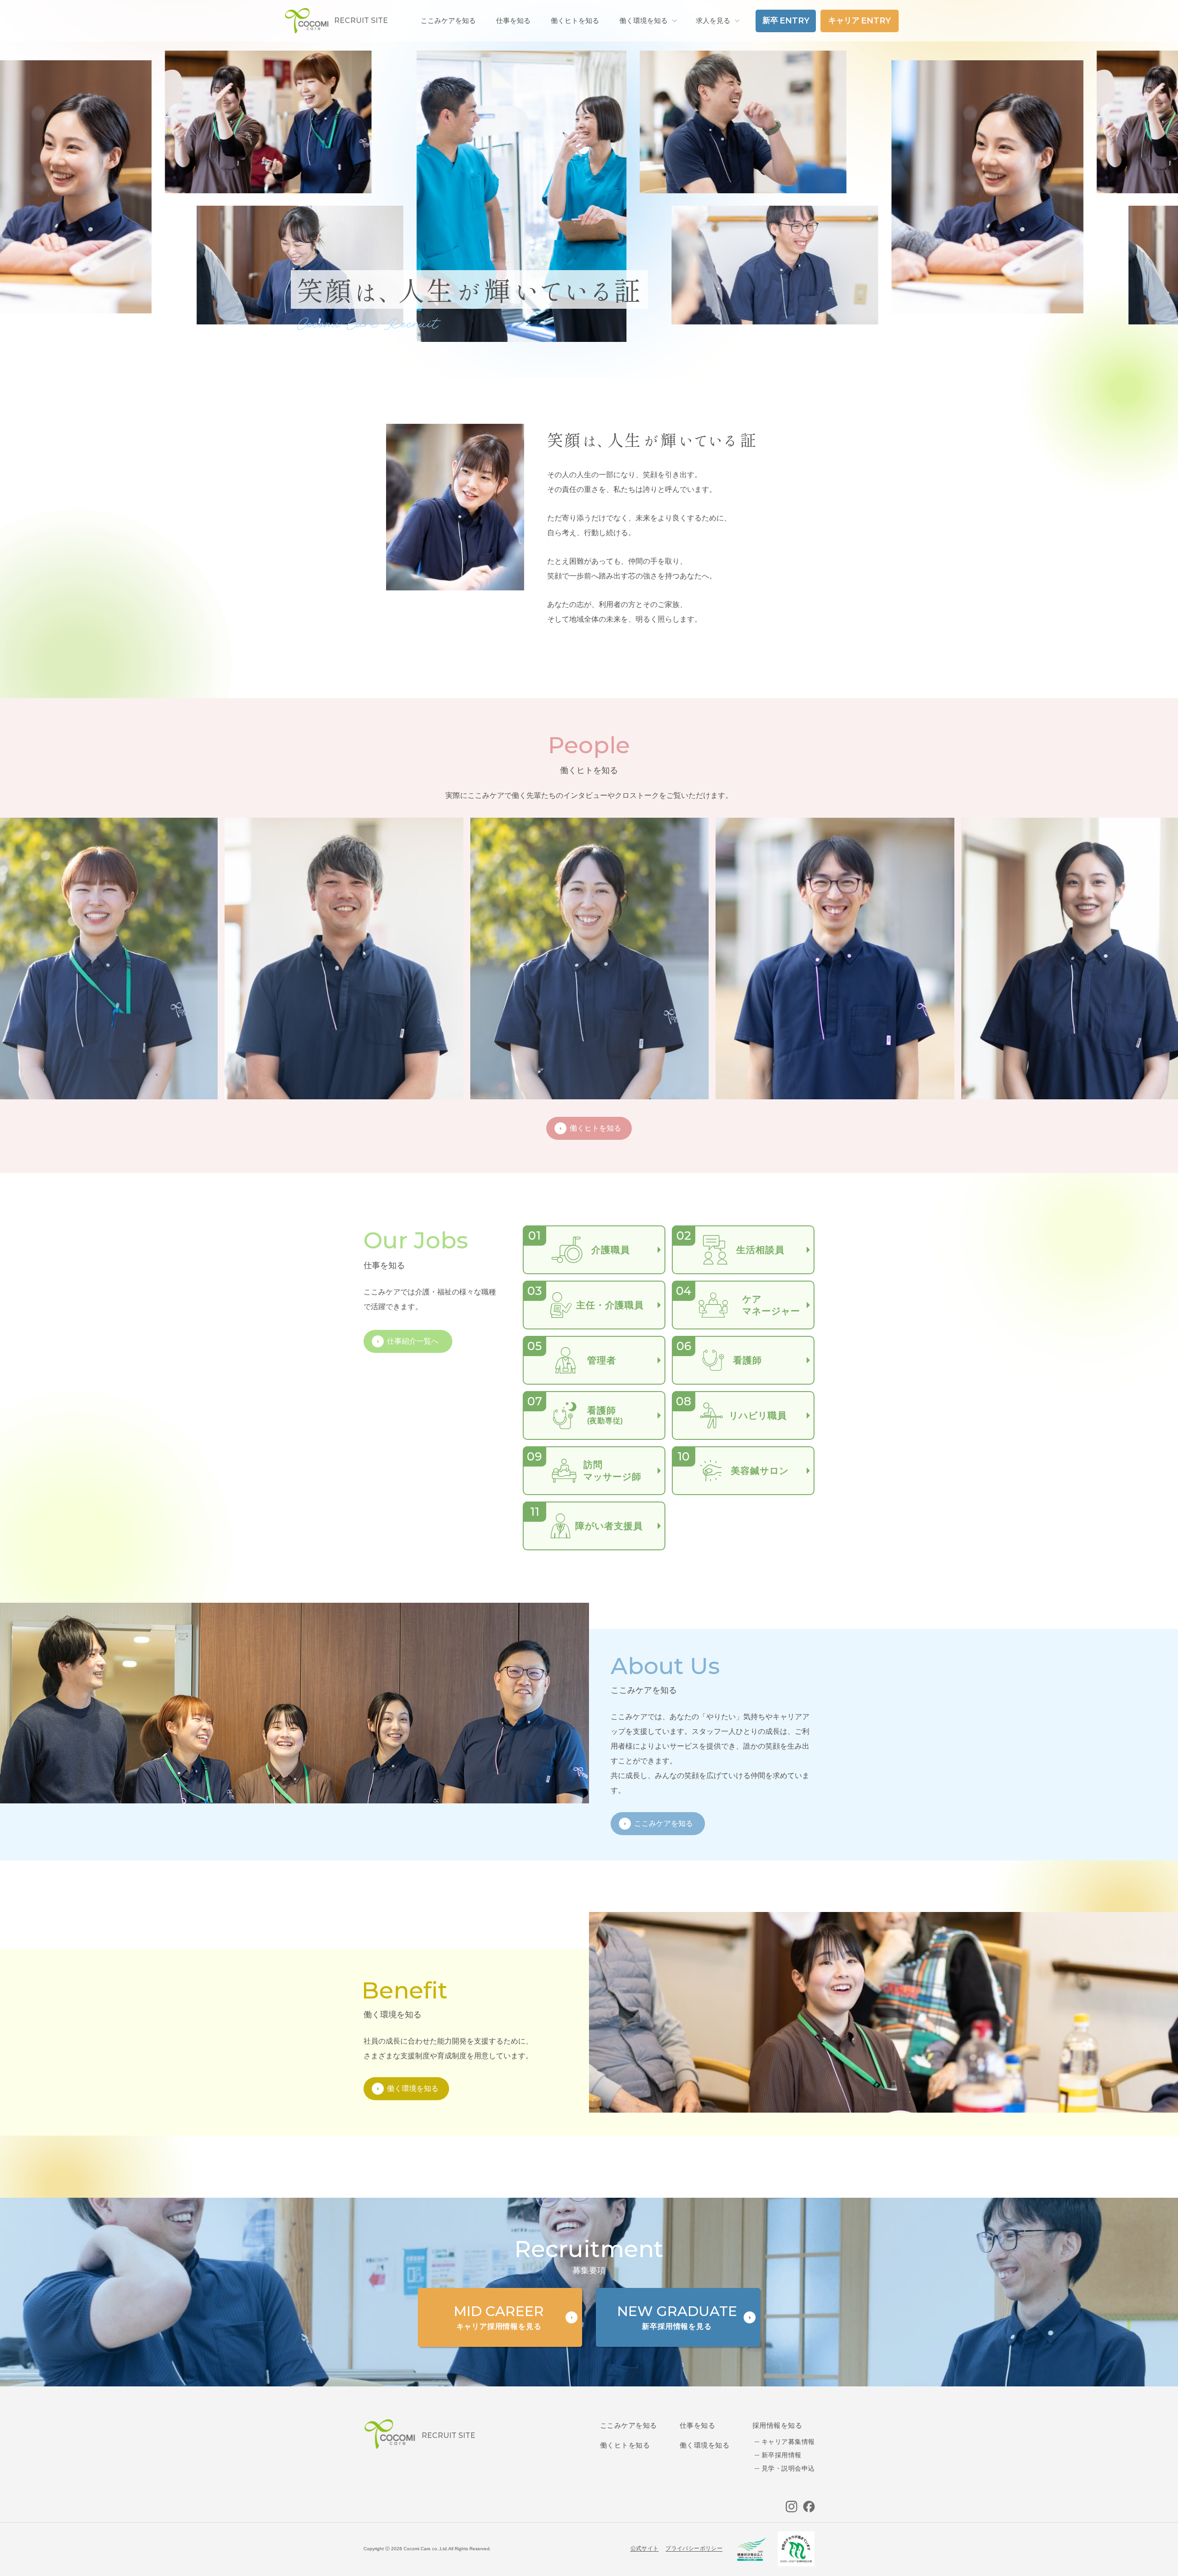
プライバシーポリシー (694, 2548)
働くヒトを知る (625, 2445)
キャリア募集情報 (788, 2442)
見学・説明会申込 (788, 2468)
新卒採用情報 (782, 2455)
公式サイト (645, 2548)
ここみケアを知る (629, 2425)
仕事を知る (697, 2425)
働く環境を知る (644, 20)
